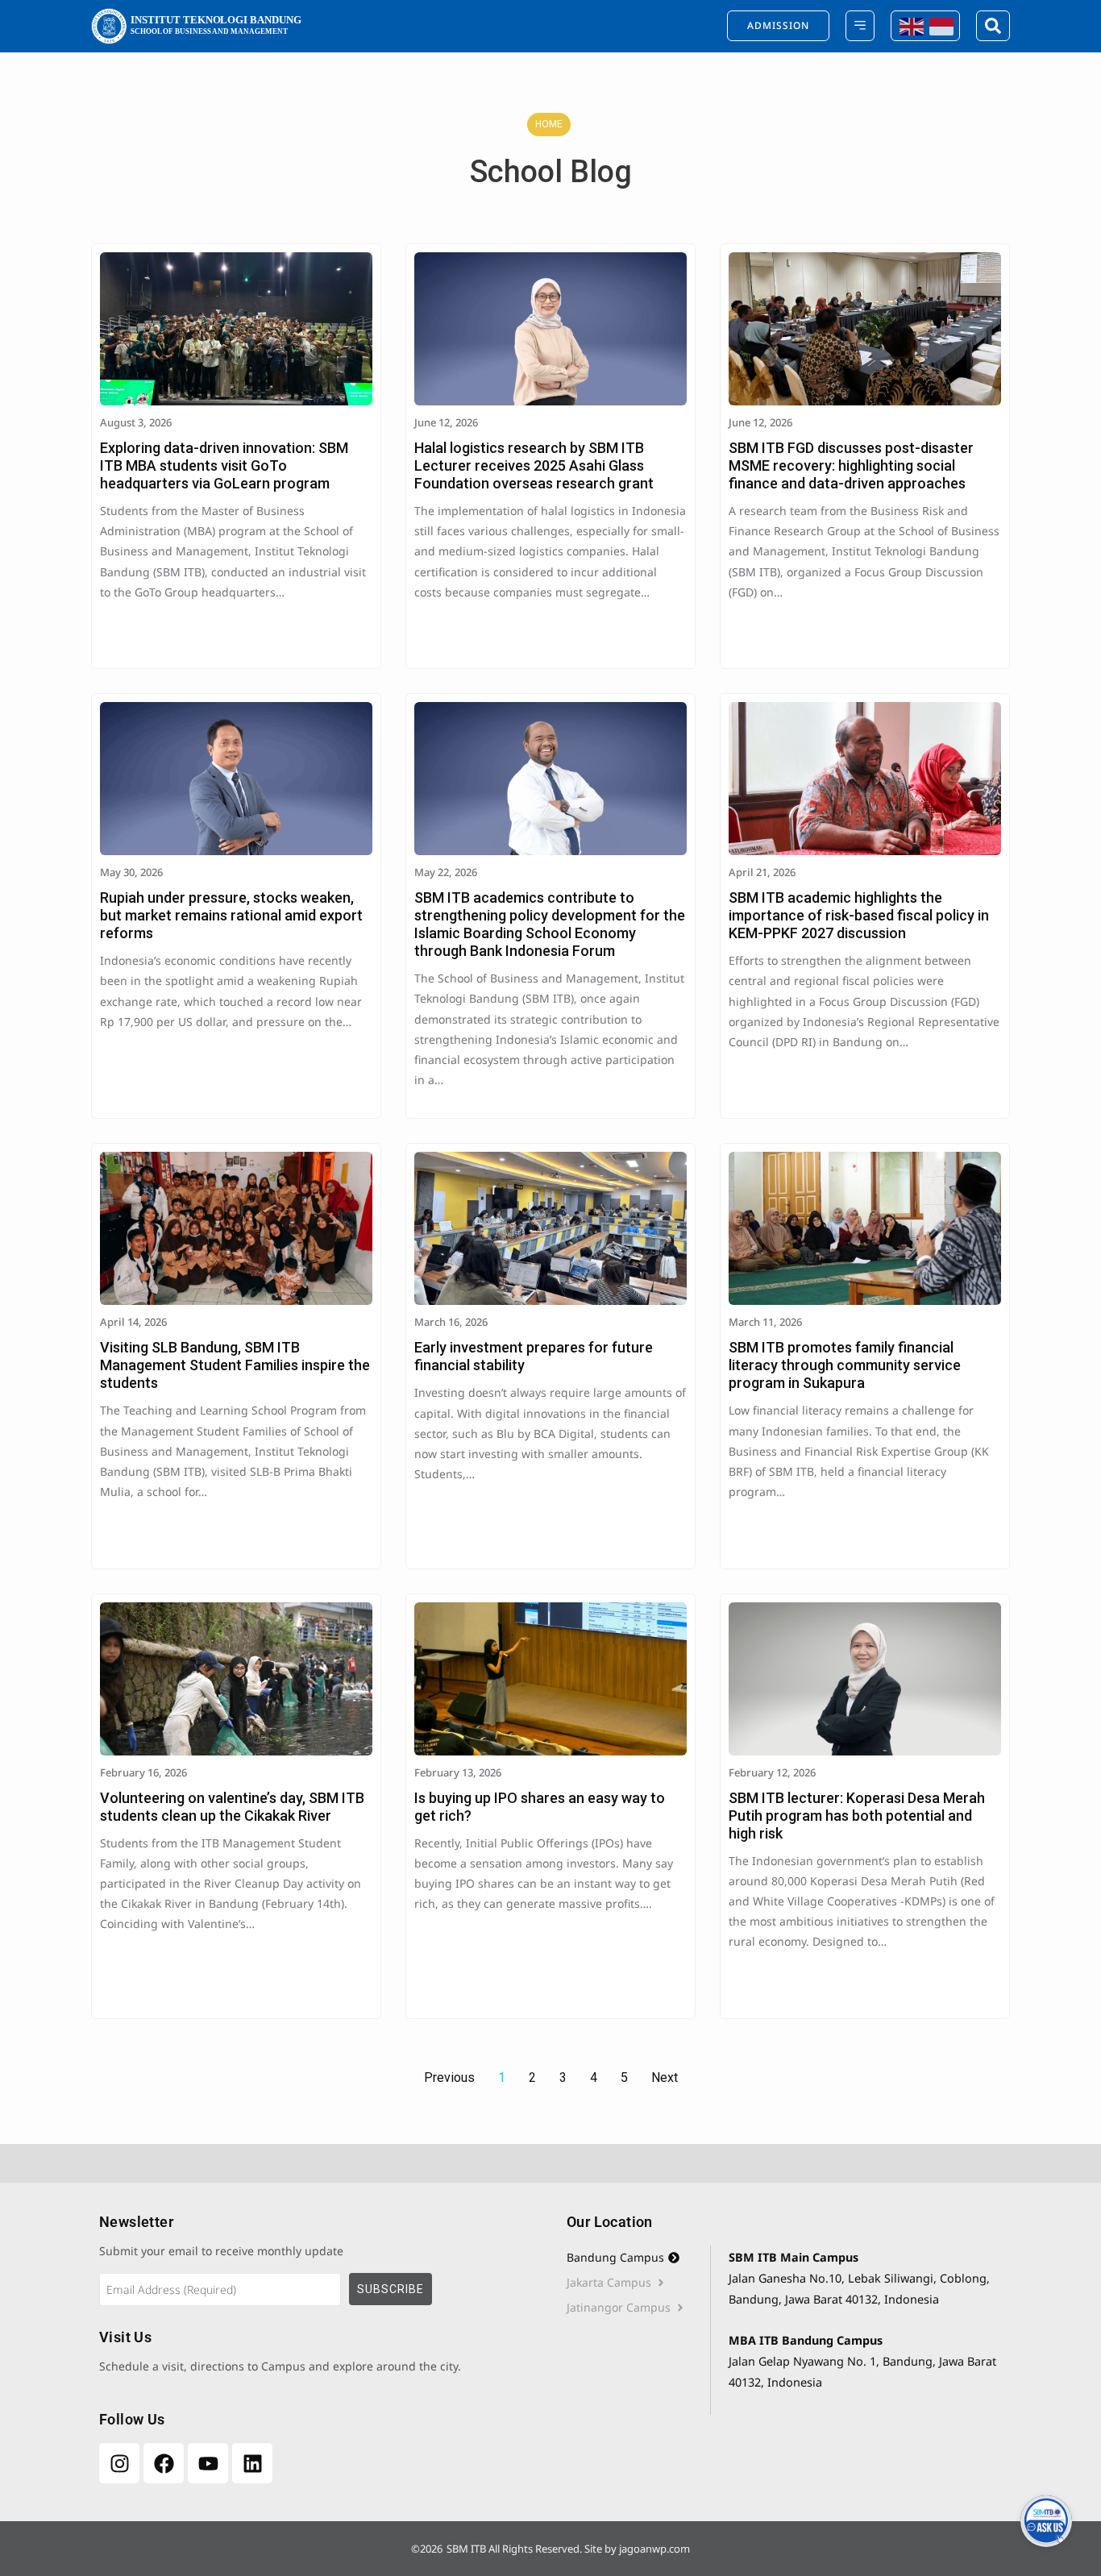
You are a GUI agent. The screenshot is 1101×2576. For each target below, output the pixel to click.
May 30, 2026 (131, 872)
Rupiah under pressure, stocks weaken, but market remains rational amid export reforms (231, 915)
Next (665, 2077)
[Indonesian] (940, 25)
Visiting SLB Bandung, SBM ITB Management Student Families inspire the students (235, 1365)
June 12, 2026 (446, 422)
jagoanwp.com (654, 2549)
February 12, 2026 (772, 1772)
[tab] (638, 2258)
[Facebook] (164, 2463)
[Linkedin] (252, 2463)
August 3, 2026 (136, 422)
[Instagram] (119, 2463)
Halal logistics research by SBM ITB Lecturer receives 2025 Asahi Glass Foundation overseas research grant (534, 465)
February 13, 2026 (458, 1772)
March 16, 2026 (451, 1322)
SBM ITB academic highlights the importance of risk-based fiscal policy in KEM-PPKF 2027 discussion (859, 915)
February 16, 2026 (143, 1772)
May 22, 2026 (446, 872)
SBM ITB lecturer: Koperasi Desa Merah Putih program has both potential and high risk (857, 1816)
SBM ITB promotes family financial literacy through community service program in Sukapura (845, 1365)
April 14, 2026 (133, 1322)
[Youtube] (208, 2463)
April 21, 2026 (762, 872)
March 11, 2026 (765, 1322)
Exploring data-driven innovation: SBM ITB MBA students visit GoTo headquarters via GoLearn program (224, 465)
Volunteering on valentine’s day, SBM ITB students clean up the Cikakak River (232, 1807)
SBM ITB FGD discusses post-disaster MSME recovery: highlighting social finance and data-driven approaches (851, 465)
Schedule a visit (141, 2366)
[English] (910, 25)
